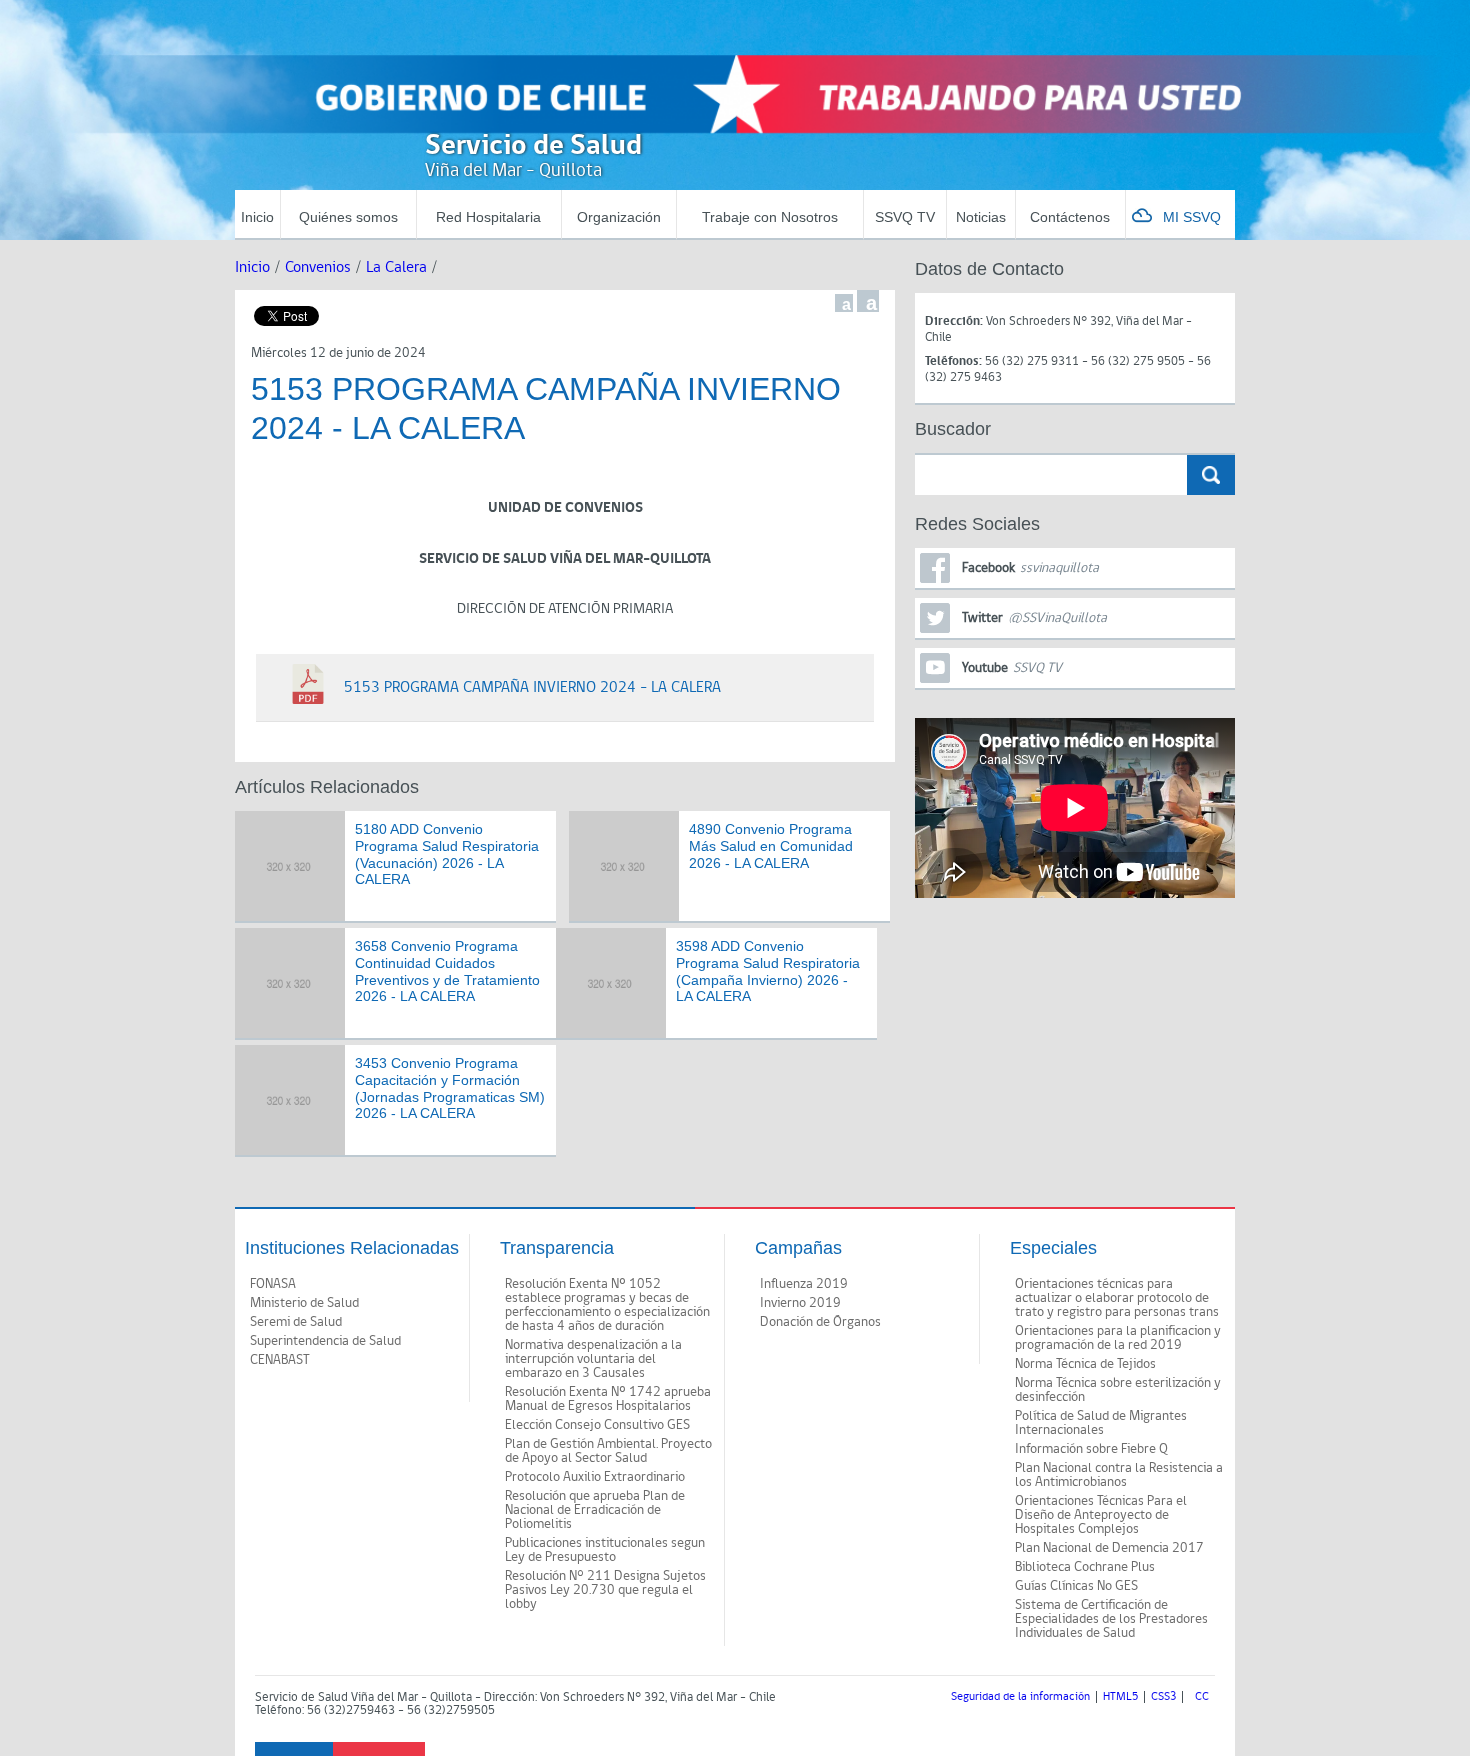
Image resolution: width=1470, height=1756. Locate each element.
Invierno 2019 (800, 1303)
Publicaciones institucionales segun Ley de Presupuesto (605, 1550)
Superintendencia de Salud (325, 1341)
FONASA (273, 1284)
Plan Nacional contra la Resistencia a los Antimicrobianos (1119, 1475)
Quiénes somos (348, 217)
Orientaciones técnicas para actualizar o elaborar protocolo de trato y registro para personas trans (1117, 1298)
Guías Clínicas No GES (1076, 1586)
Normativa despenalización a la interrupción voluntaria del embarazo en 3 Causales (593, 1359)
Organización (619, 217)
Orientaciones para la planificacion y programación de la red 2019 (1118, 1338)
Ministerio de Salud (304, 1303)
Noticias (981, 217)
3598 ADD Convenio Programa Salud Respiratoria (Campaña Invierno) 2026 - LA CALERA (768, 971)
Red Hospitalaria (488, 217)
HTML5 (1120, 1697)
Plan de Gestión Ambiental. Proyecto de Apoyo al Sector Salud (608, 1451)
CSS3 (1163, 1697)
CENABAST (280, 1360)
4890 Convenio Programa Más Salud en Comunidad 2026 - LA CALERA (771, 846)
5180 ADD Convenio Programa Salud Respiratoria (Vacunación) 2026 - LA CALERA (447, 854)
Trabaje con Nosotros (770, 217)
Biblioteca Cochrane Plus (1085, 1567)
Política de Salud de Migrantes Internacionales (1101, 1423)
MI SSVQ (1192, 217)
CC (1202, 1697)
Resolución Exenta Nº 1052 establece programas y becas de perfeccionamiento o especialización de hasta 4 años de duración (607, 1305)
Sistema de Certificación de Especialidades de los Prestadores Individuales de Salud (1111, 1619)
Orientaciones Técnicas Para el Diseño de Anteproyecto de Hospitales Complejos (1101, 1515)
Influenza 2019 (804, 1284)
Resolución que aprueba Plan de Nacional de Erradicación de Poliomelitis (595, 1510)
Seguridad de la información (1020, 1697)
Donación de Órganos (820, 1322)
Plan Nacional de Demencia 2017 (1109, 1548)
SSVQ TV (905, 217)
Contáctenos (1070, 217)
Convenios (318, 267)
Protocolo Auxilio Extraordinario (595, 1477)
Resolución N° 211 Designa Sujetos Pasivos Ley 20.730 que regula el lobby (605, 1590)
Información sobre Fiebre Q (1091, 1449)
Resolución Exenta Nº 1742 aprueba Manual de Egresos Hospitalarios (608, 1399)
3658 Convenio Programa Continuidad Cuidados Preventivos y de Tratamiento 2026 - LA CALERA (447, 971)
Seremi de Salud (296, 1322)
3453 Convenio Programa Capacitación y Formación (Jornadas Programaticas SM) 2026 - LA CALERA (450, 1088)
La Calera (396, 267)
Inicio (257, 217)
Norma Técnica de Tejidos (1085, 1364)
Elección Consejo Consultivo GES (597, 1425)
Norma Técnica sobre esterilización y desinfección (1118, 1390)
